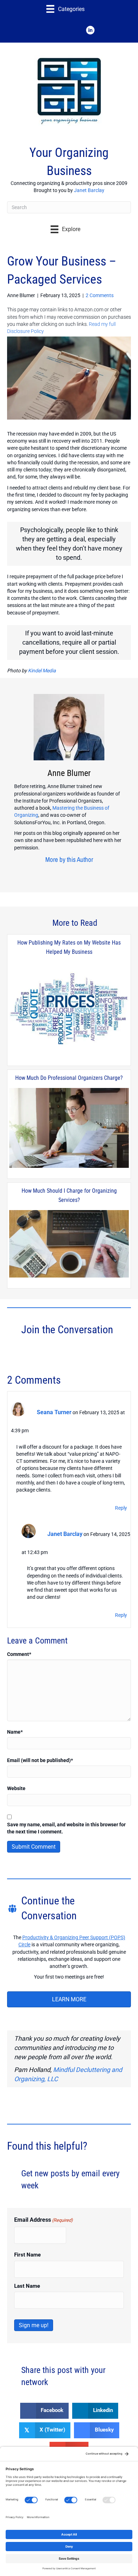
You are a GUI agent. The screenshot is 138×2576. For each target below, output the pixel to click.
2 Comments (100, 295)
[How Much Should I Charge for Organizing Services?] (69, 1244)
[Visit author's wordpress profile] (67, 873)
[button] (48, 30)
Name (15, 1732)
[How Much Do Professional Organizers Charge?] (69, 1128)
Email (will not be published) (40, 1760)
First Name (27, 2255)
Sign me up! (34, 2325)
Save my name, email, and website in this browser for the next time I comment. (66, 1828)
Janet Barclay (89, 190)
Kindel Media (42, 671)
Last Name (27, 2286)
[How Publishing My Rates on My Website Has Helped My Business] (69, 1009)
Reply (121, 1508)
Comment (19, 1654)
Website (16, 1788)
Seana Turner (54, 1412)
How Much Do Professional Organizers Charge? (69, 1078)
